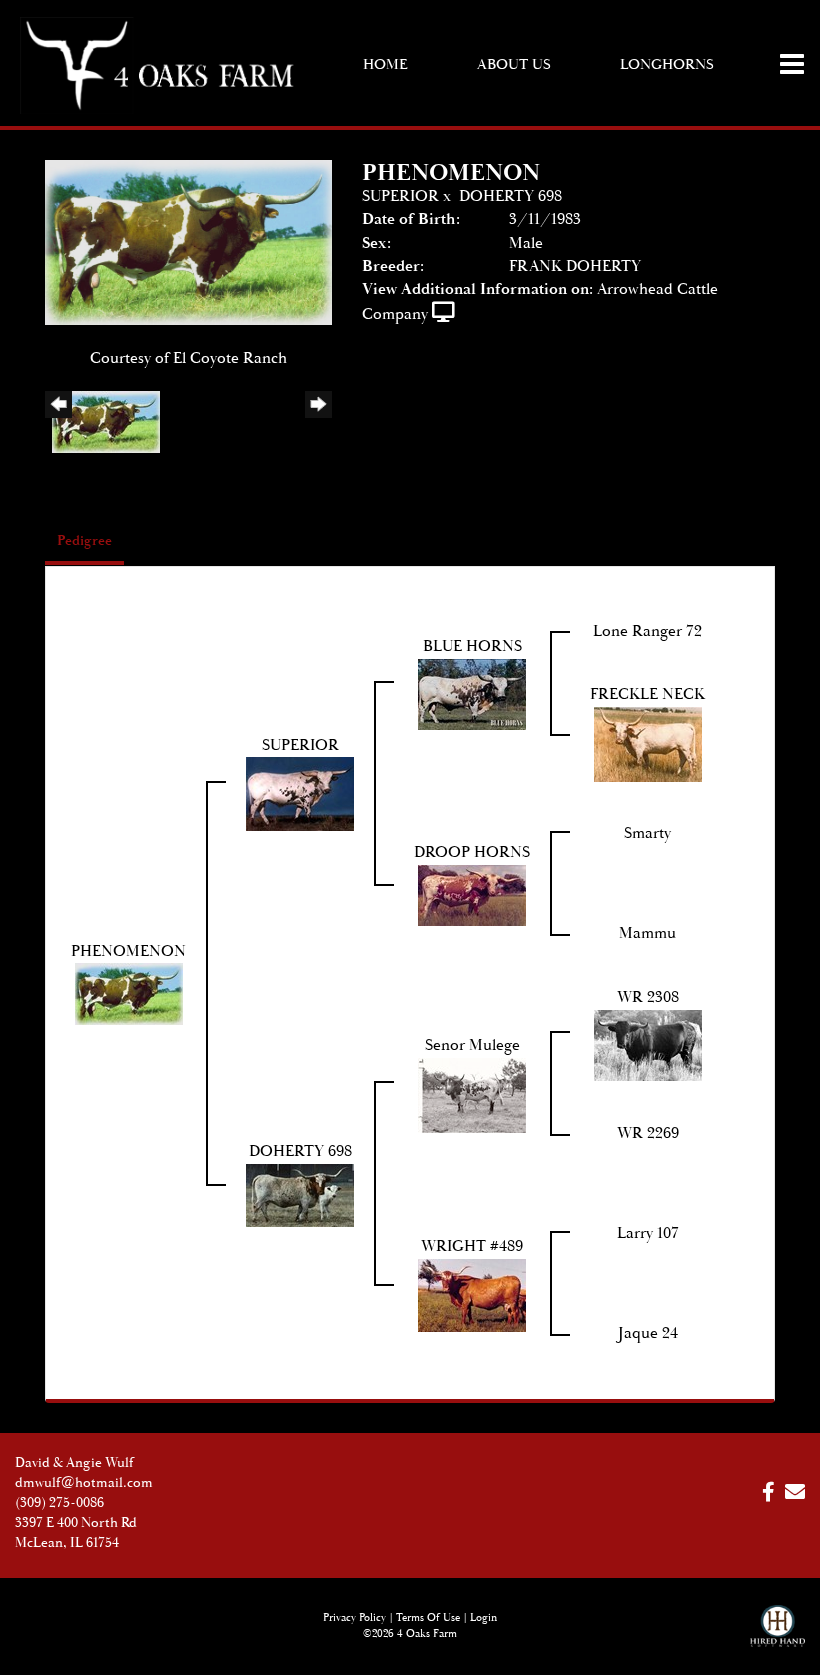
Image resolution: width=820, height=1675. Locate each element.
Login (483, 1618)
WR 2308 (648, 997)
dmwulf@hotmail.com (84, 1483)
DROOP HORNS (472, 852)
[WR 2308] (648, 1044)
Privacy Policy (354, 1618)
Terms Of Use (428, 1618)
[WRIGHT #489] (472, 1294)
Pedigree (84, 541)
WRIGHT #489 (472, 1246)
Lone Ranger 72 (647, 631)
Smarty (647, 833)
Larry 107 (648, 1233)
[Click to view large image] (188, 241)
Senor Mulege (472, 1045)
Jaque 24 (648, 1333)
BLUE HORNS (472, 646)
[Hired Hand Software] (777, 1635)
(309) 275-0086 (59, 1503)
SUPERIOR (400, 196)
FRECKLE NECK (647, 694)
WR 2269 (648, 1133)
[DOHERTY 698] (300, 1194)
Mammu (647, 933)
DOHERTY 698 (510, 196)
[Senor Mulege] (472, 1094)
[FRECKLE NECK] (648, 743)
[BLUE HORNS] (472, 693)
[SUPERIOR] (300, 793)
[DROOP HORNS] (472, 894)
